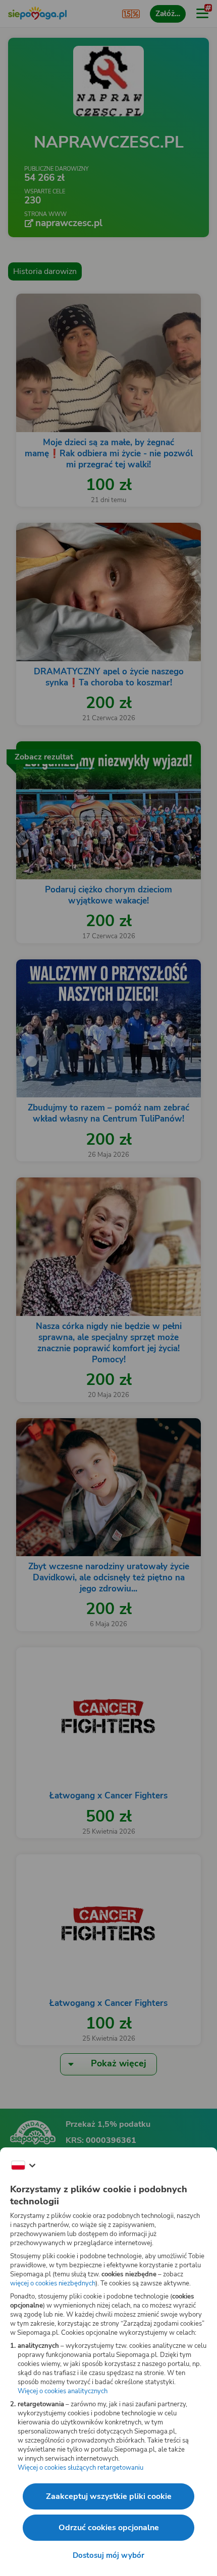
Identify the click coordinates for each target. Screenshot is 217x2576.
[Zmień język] (23, 2166)
